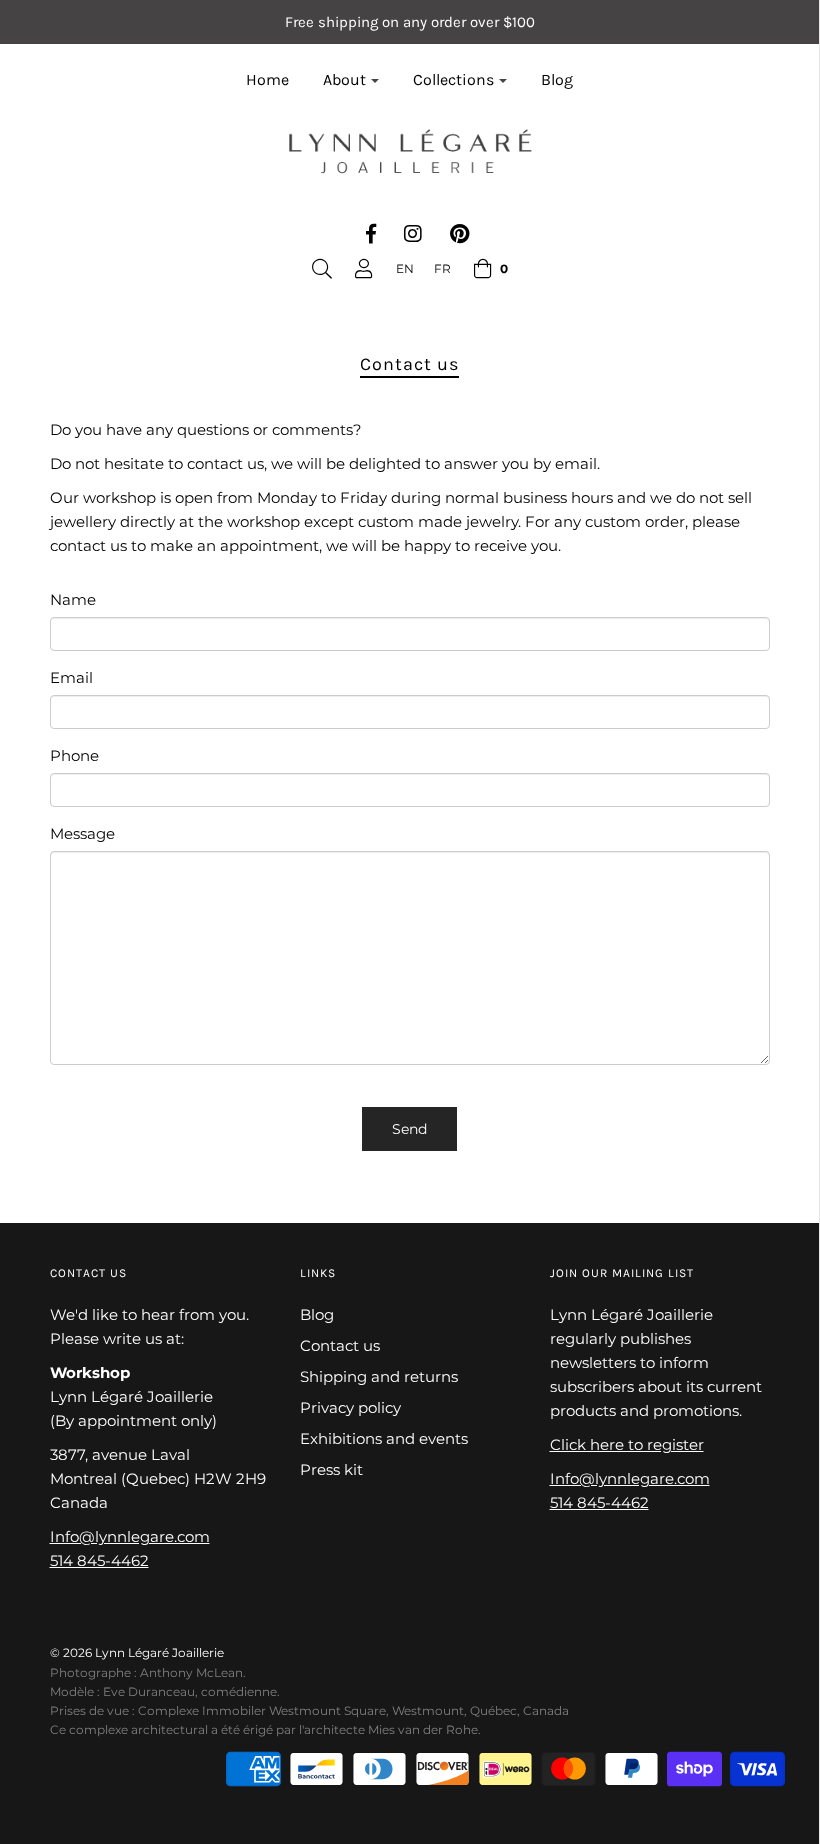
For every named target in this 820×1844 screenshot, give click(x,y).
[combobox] (405, 268)
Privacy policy (350, 1407)
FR (442, 268)
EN (405, 268)
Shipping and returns (379, 1376)
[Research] (322, 269)
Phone (74, 755)
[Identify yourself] (364, 269)
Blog (557, 79)
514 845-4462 (99, 1560)
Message (82, 833)
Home (267, 79)
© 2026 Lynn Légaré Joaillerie (137, 1652)
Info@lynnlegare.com (130, 1536)
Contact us (340, 1345)
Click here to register (627, 1444)
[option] (442, 268)
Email (71, 677)
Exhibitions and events (384, 1438)
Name (73, 599)
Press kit (331, 1469)
